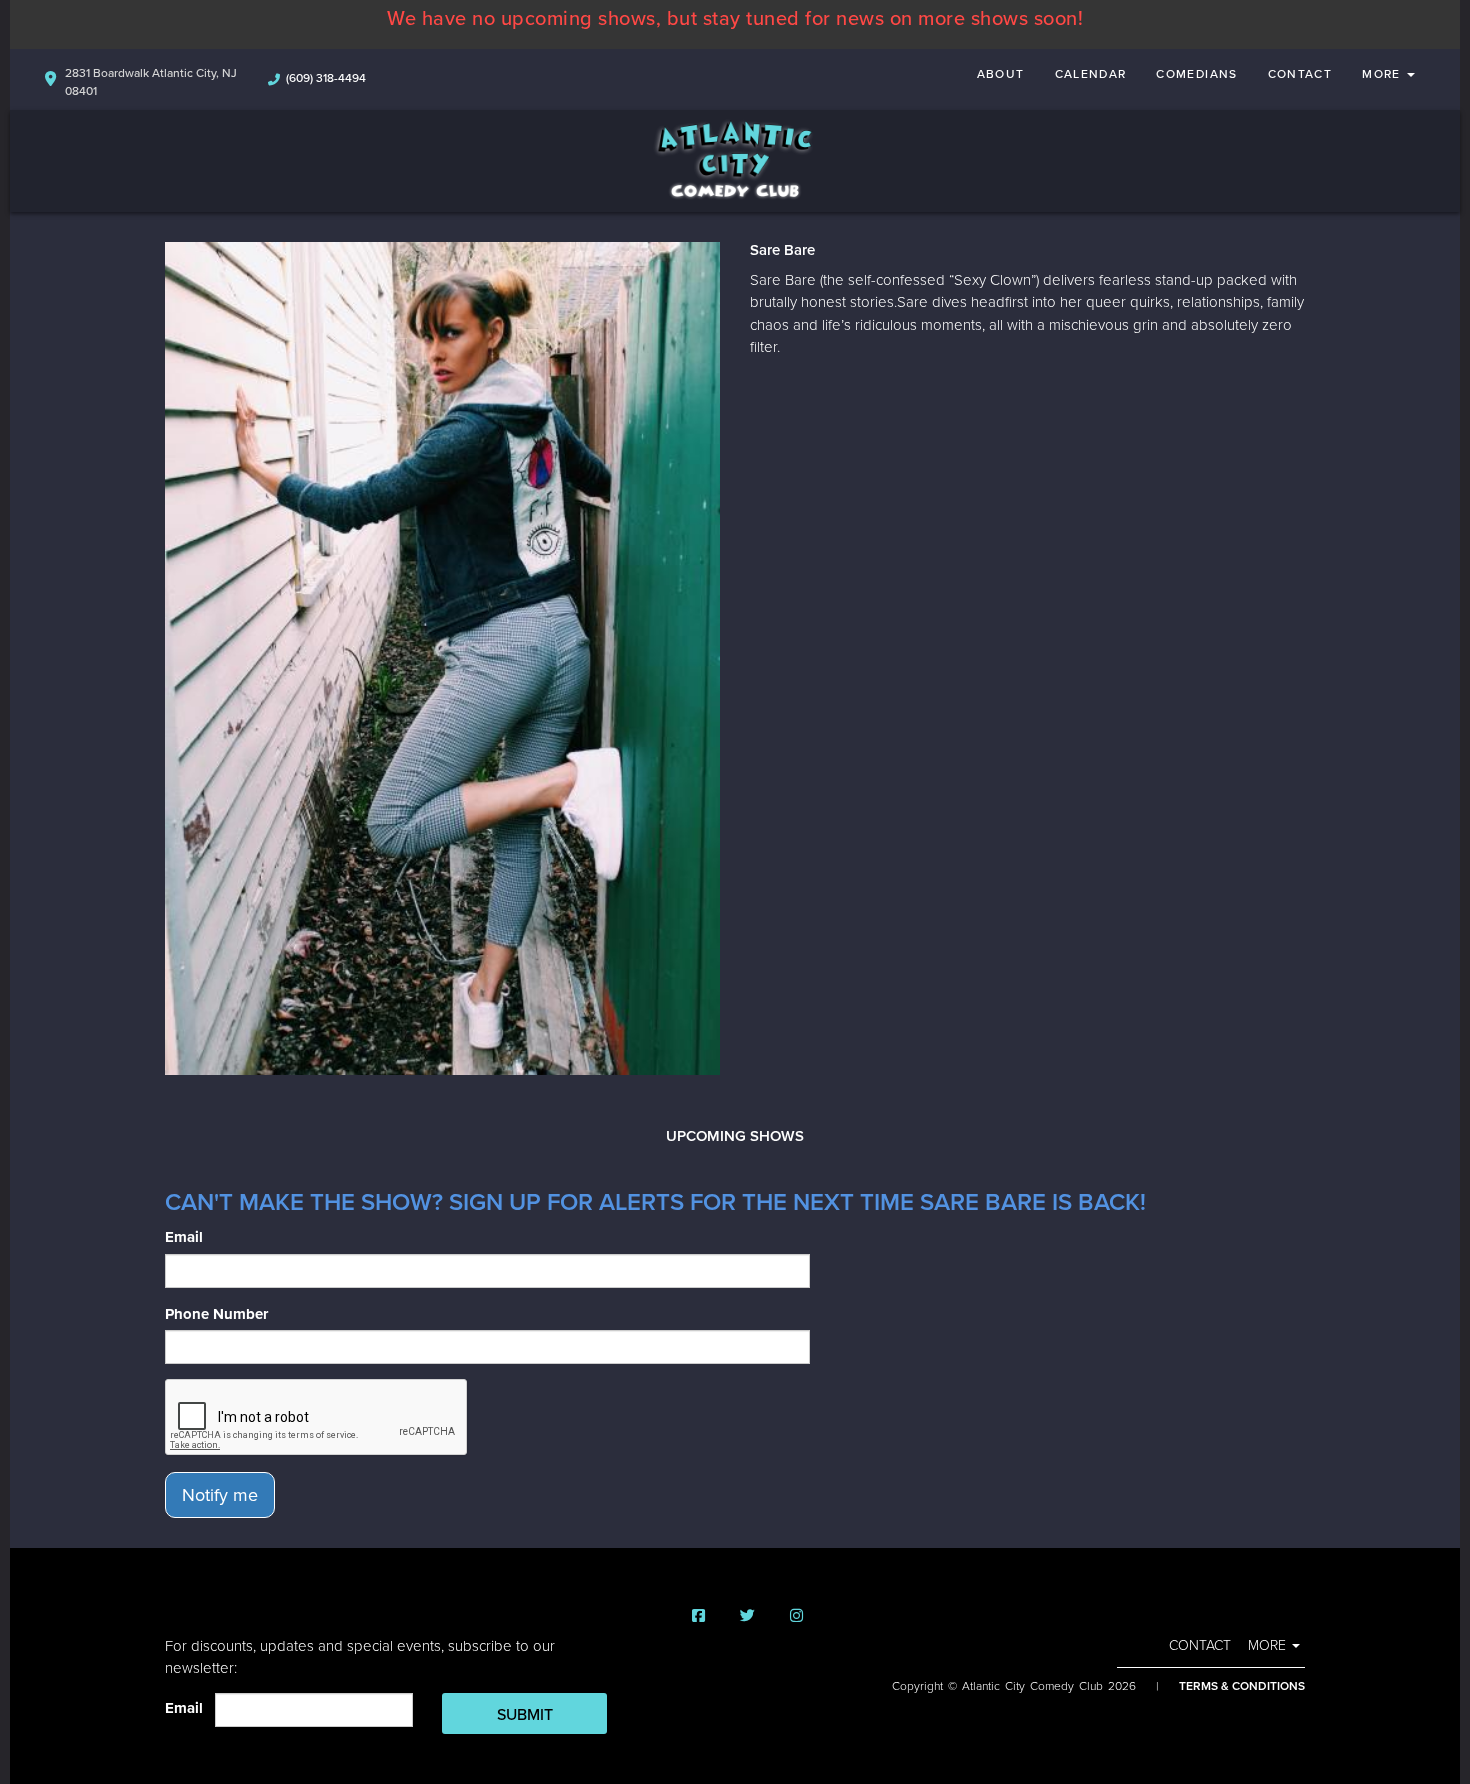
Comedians (1196, 74)
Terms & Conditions (1242, 1686)
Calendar (1091, 74)
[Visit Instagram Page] (796, 1616)
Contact (1300, 74)
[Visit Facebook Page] (698, 1616)
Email (184, 1237)
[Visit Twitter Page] (747, 1616)
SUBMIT (525, 1715)
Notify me (220, 1495)
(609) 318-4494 (326, 78)
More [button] (1383, 74)
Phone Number (216, 1314)
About (1001, 74)
